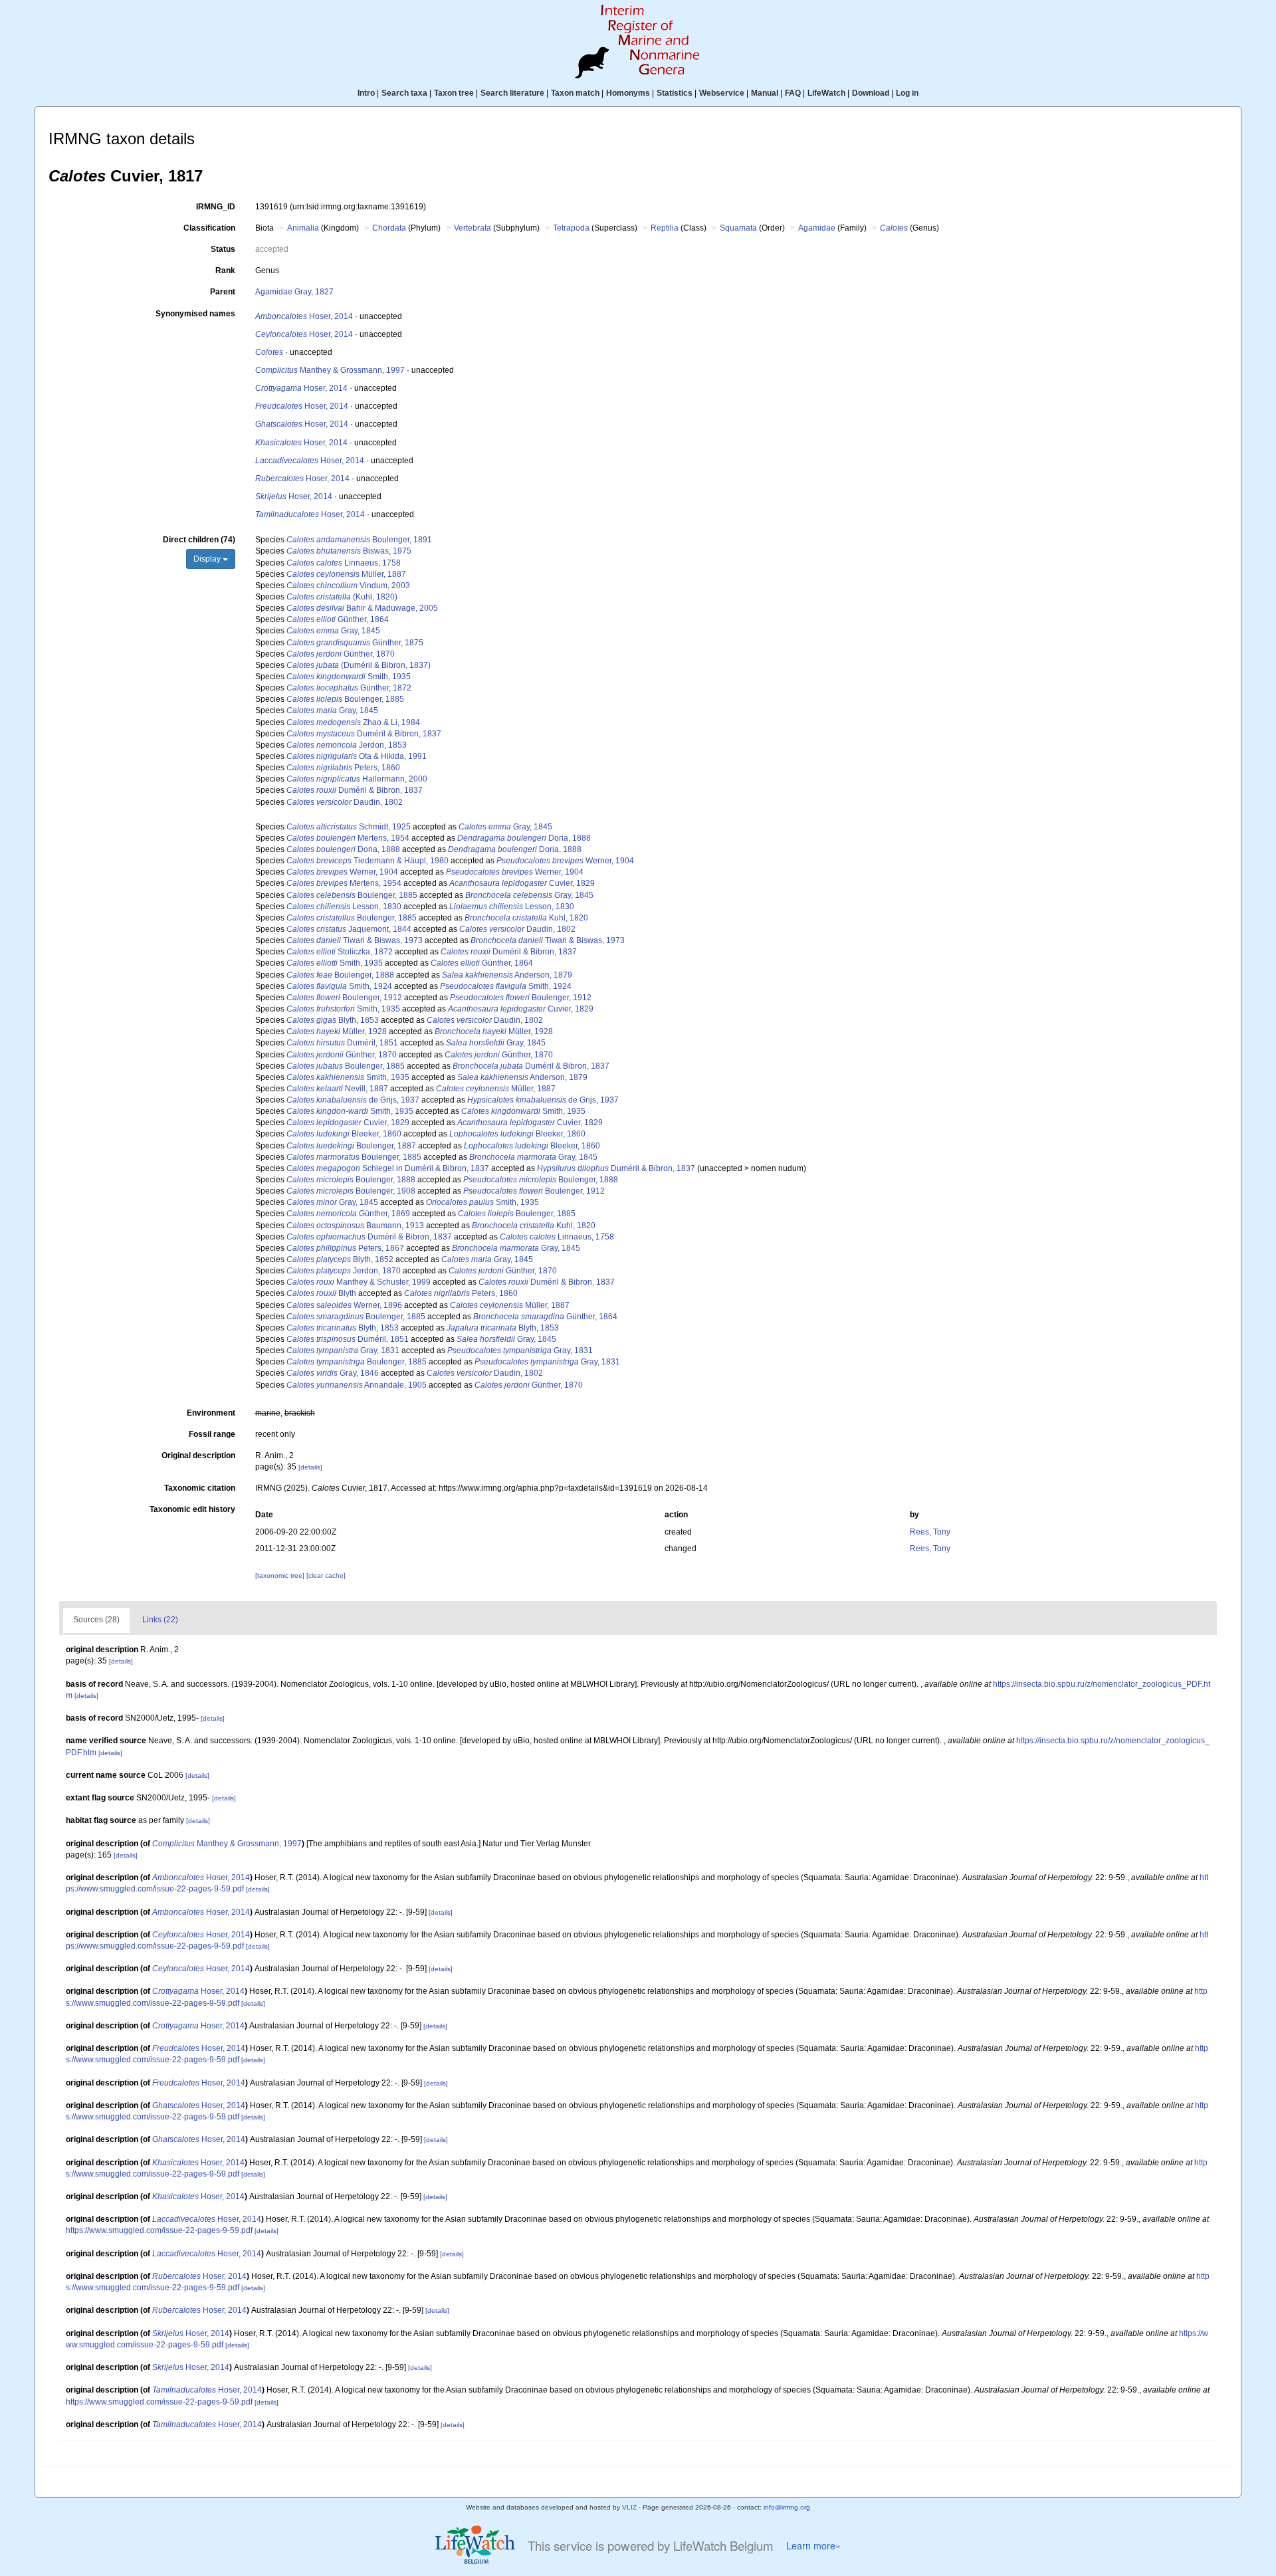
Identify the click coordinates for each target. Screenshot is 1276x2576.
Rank (225, 270)
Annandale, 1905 (357, 1385)
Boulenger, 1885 (345, 699)
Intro (366, 93)
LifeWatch (826, 93)
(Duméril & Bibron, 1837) (359, 665)
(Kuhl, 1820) (342, 597)
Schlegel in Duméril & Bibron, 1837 (388, 1168)
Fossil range (212, 1434)
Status (223, 249)
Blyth (321, 1293)
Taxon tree (454, 93)
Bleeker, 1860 (344, 1134)
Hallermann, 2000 (357, 779)
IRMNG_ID (216, 207)
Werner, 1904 (565, 861)
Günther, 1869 (348, 1214)
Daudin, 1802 (345, 802)
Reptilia (665, 228)
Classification (209, 228)
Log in (907, 93)
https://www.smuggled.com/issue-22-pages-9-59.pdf (159, 2230)
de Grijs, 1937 (353, 1100)
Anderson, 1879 (507, 975)
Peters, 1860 (343, 768)
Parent (223, 292)
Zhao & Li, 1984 (353, 722)
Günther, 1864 (338, 619)
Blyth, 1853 (333, 1020)
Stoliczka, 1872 (340, 952)
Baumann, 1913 (355, 1226)
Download (871, 93)
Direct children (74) (199, 540)
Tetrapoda (571, 228)
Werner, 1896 (344, 1305)
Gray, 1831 (343, 1350)
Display (208, 559)
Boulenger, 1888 (340, 975)
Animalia (303, 228)
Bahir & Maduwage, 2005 (362, 608)
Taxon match (575, 93)
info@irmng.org (787, 2507)
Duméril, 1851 (342, 1043)
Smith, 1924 (339, 986)
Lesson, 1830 (344, 907)
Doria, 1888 (524, 838)
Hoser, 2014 (304, 316)
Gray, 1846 (333, 1373)
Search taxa (404, 93)
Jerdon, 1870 (344, 1271)
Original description (198, 1455)
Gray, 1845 (333, 631)
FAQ (793, 93)
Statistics (675, 93)
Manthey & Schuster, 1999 (359, 1282)
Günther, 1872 (349, 688)
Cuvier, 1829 (522, 883)
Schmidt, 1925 (349, 827)
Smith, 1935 (349, 677)
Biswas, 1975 (349, 551)
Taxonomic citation (200, 1488)
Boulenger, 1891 (359, 540)
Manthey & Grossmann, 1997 (330, 370)
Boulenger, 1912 (344, 998)
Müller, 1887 (346, 574)
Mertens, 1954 (348, 838)
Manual (765, 93)
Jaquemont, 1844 (349, 929)
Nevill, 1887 (337, 1089)
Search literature (512, 93)
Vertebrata (473, 228)
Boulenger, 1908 (351, 1191)
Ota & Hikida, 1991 (357, 756)
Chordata (389, 228)
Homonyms (628, 93)
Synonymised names (195, 314)
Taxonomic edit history (192, 1509)
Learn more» (813, 2545)
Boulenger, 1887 (351, 1146)
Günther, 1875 (355, 643)
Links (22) (160, 1620)
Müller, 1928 (337, 1031)
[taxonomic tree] (281, 1575)
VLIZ (629, 2507)
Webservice (722, 93)
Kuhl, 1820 (526, 918)
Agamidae (817, 228)
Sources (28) (96, 1620)
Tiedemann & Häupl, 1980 (368, 861)
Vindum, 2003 (348, 586)
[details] (310, 1467)
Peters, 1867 (345, 1248)
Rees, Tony (930, 1532)
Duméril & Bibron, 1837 (364, 734)
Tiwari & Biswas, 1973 (355, 940)
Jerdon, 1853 (347, 745)
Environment (211, 1413)
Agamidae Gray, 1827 (294, 292)
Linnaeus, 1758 (344, 563)
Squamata (738, 228)
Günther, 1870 (341, 654)
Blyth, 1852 (340, 1259)
